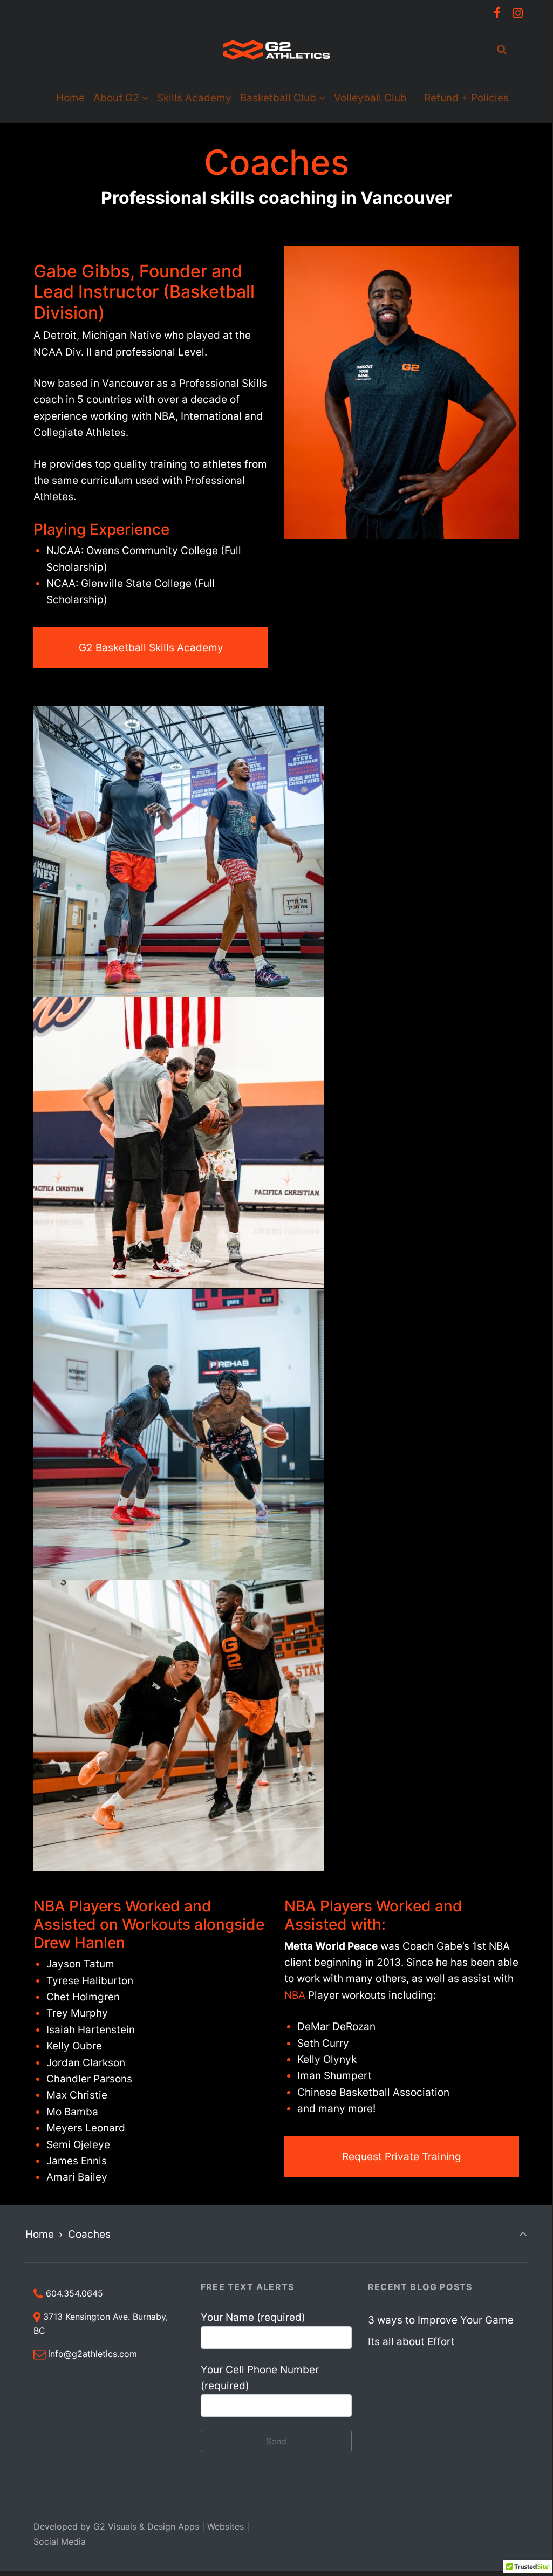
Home (40, 2234)
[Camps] (415, 98)
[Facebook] (497, 13)
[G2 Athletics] (276, 50)
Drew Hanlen (79, 1943)
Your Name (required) (253, 2317)
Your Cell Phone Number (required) (260, 2378)
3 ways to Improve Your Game (441, 2320)
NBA (295, 1995)
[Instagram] (517, 13)
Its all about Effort (411, 2342)
